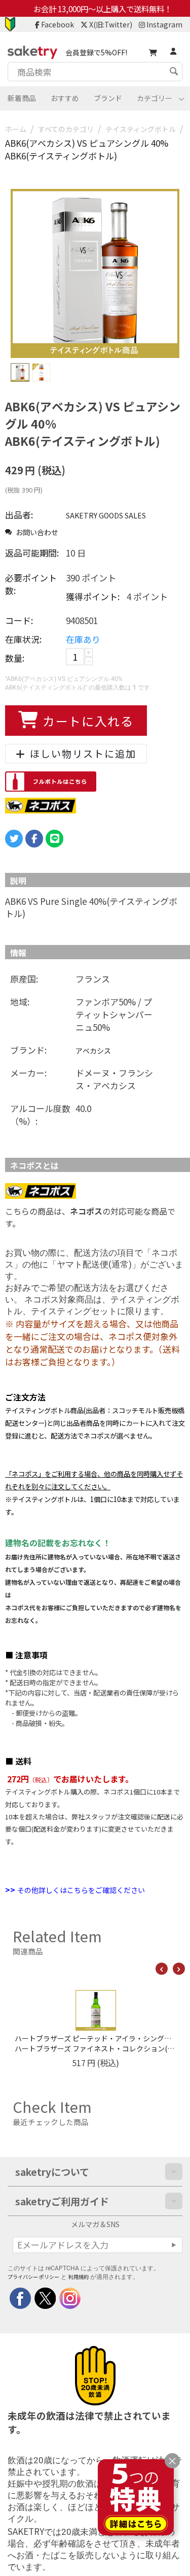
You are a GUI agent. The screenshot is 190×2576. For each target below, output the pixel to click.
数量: (15, 658)
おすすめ (65, 98)
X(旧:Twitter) (111, 24)
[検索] (175, 73)
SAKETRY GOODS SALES (106, 515)
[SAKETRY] (20, 2297)
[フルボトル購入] (51, 780)
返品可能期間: (32, 553)
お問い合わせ (36, 532)
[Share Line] (54, 839)
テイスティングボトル (141, 129)
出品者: (19, 515)
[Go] (174, 2245)
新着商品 (22, 98)
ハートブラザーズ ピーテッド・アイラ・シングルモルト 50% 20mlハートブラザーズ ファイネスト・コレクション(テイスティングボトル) (83, 2043)
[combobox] (95, 72)
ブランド (108, 98)
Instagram (164, 24)
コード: (19, 620)
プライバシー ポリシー (33, 2277)
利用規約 (79, 2277)
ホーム (16, 129)
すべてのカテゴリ (66, 129)
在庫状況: (23, 639)
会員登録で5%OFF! (96, 52)
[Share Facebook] (34, 839)
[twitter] (44, 2297)
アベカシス (93, 1051)
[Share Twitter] (14, 839)
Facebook (58, 24)
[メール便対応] (41, 804)
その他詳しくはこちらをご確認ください (81, 1890)
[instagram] (69, 2297)
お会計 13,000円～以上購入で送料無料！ (103, 9)
